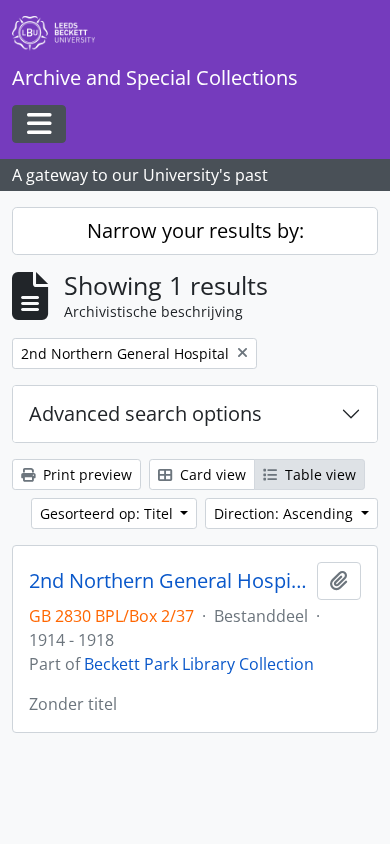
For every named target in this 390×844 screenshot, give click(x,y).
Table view (318, 474)
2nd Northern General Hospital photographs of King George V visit (169, 581)
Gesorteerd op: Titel (108, 513)
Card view (211, 474)
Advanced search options (145, 413)
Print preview (85, 474)
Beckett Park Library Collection (199, 664)
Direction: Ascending (285, 513)
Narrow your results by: (195, 230)
